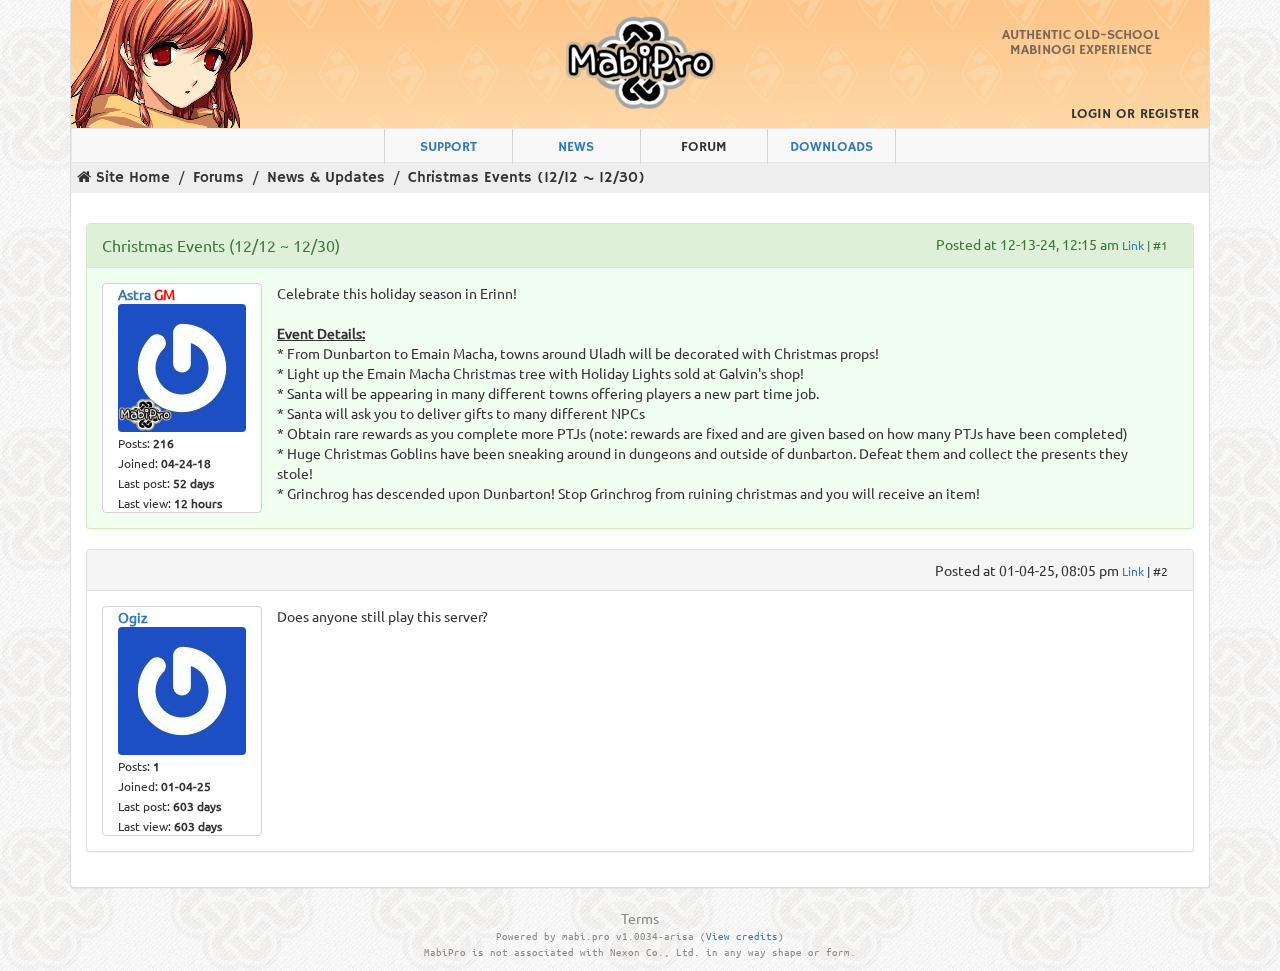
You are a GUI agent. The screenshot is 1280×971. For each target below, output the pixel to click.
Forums (218, 177)
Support (448, 147)
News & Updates (326, 177)
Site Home (133, 177)
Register (1169, 114)
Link (1133, 245)
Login (1091, 114)
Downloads (831, 147)
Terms (640, 918)
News (576, 147)
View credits (742, 936)
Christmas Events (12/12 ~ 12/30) (526, 177)
